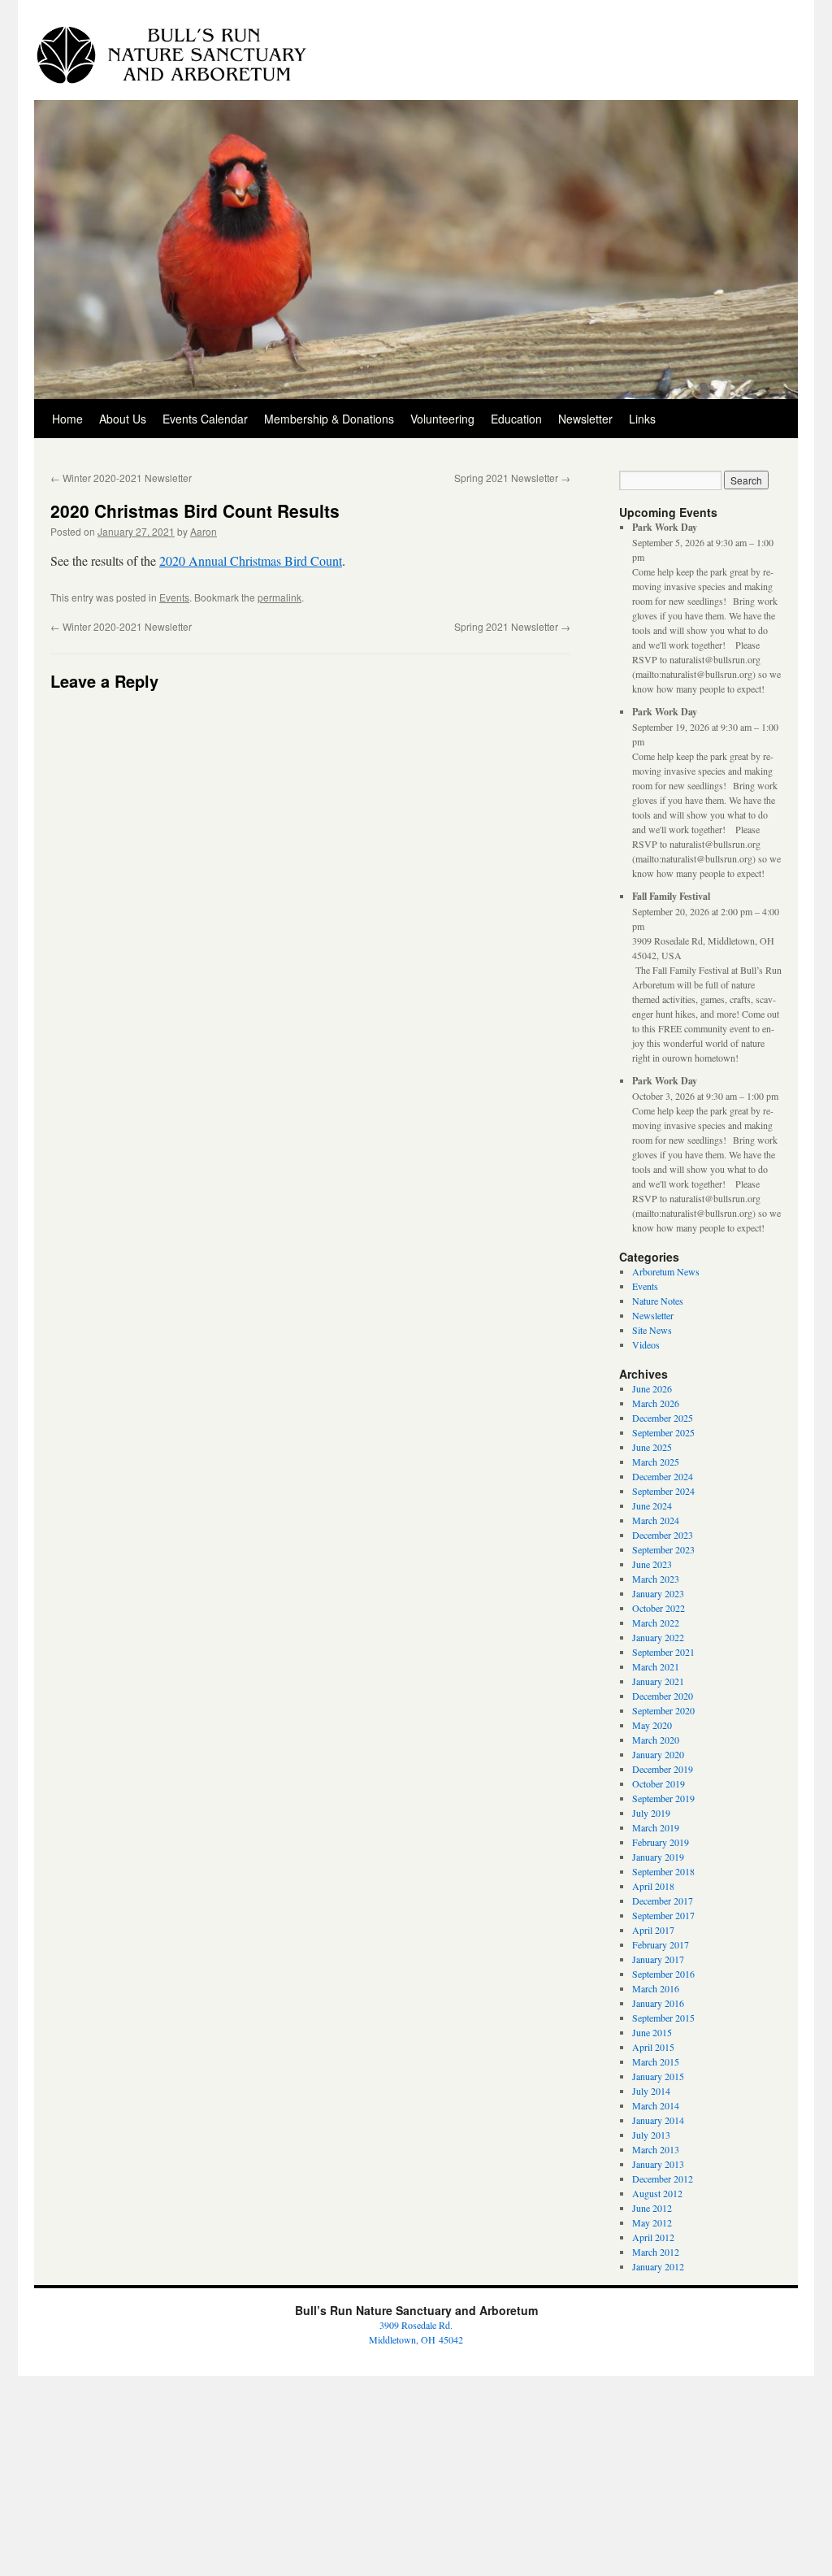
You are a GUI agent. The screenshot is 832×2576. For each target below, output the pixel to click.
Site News (652, 1330)
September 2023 (663, 1549)
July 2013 (651, 2135)
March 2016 (656, 1988)
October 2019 (659, 1783)
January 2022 (658, 1637)
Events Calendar (205, 419)
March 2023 (656, 1579)
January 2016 (658, 2003)
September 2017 (663, 1915)
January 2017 (658, 1959)
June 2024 (652, 1505)
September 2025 (663, 1432)
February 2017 (661, 1944)
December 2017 (663, 1901)
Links (642, 419)
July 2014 (651, 2091)
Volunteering (442, 419)
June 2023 (652, 1564)
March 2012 (656, 2252)
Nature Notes (658, 1301)
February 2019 (661, 1842)
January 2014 (658, 2120)
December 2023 (663, 1535)
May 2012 (652, 2222)
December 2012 (663, 2179)
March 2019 (656, 1827)
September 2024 (663, 1491)
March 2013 (656, 2149)
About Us (123, 419)
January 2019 (658, 1857)
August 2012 (657, 2193)
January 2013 (658, 2164)
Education (516, 419)
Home (67, 419)
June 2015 (652, 2032)
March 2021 (656, 1666)
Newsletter (585, 419)
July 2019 (651, 1813)
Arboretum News (666, 1271)
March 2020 (656, 1740)
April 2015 (653, 2047)
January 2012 (658, 2266)
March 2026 (656, 1403)
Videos (646, 1344)
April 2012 (653, 2237)
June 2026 (652, 1388)
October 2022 (659, 1608)
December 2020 (663, 1696)
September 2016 (663, 1974)
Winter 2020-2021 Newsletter (121, 478)
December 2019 (663, 1769)
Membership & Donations (329, 419)
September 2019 (663, 1798)
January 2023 (658, 1593)
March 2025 (656, 1462)
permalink (279, 597)
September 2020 (663, 1710)
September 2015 (663, 2018)
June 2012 (652, 2208)
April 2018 (653, 1886)
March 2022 (656, 1622)
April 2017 (653, 1930)
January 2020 (658, 1754)
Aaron (204, 531)
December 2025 (663, 1418)
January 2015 (658, 2076)
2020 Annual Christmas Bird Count (251, 560)
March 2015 (656, 2061)
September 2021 (663, 1652)
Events (174, 597)
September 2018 (663, 1871)
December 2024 (663, 1476)
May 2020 (652, 1725)
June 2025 (652, 1447)
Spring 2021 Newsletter (512, 478)
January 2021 (658, 1681)
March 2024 (656, 1520)
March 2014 (656, 2105)
